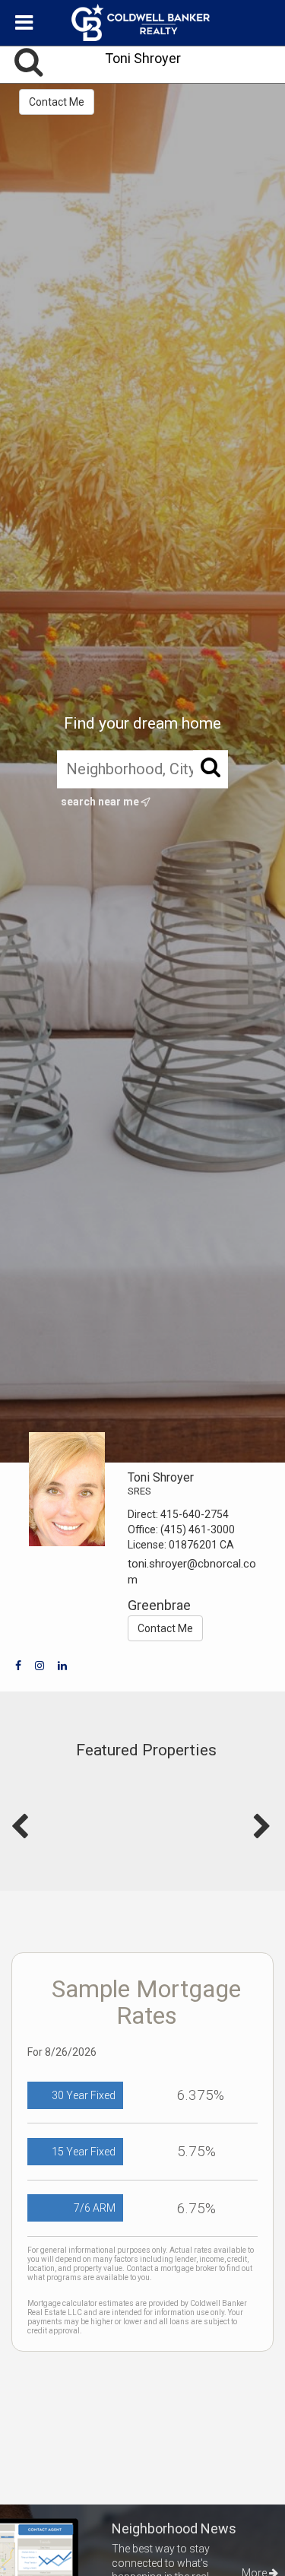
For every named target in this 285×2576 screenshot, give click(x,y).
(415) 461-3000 (198, 1529)
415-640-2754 (195, 1514)
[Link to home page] (143, 23)
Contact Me (57, 102)
